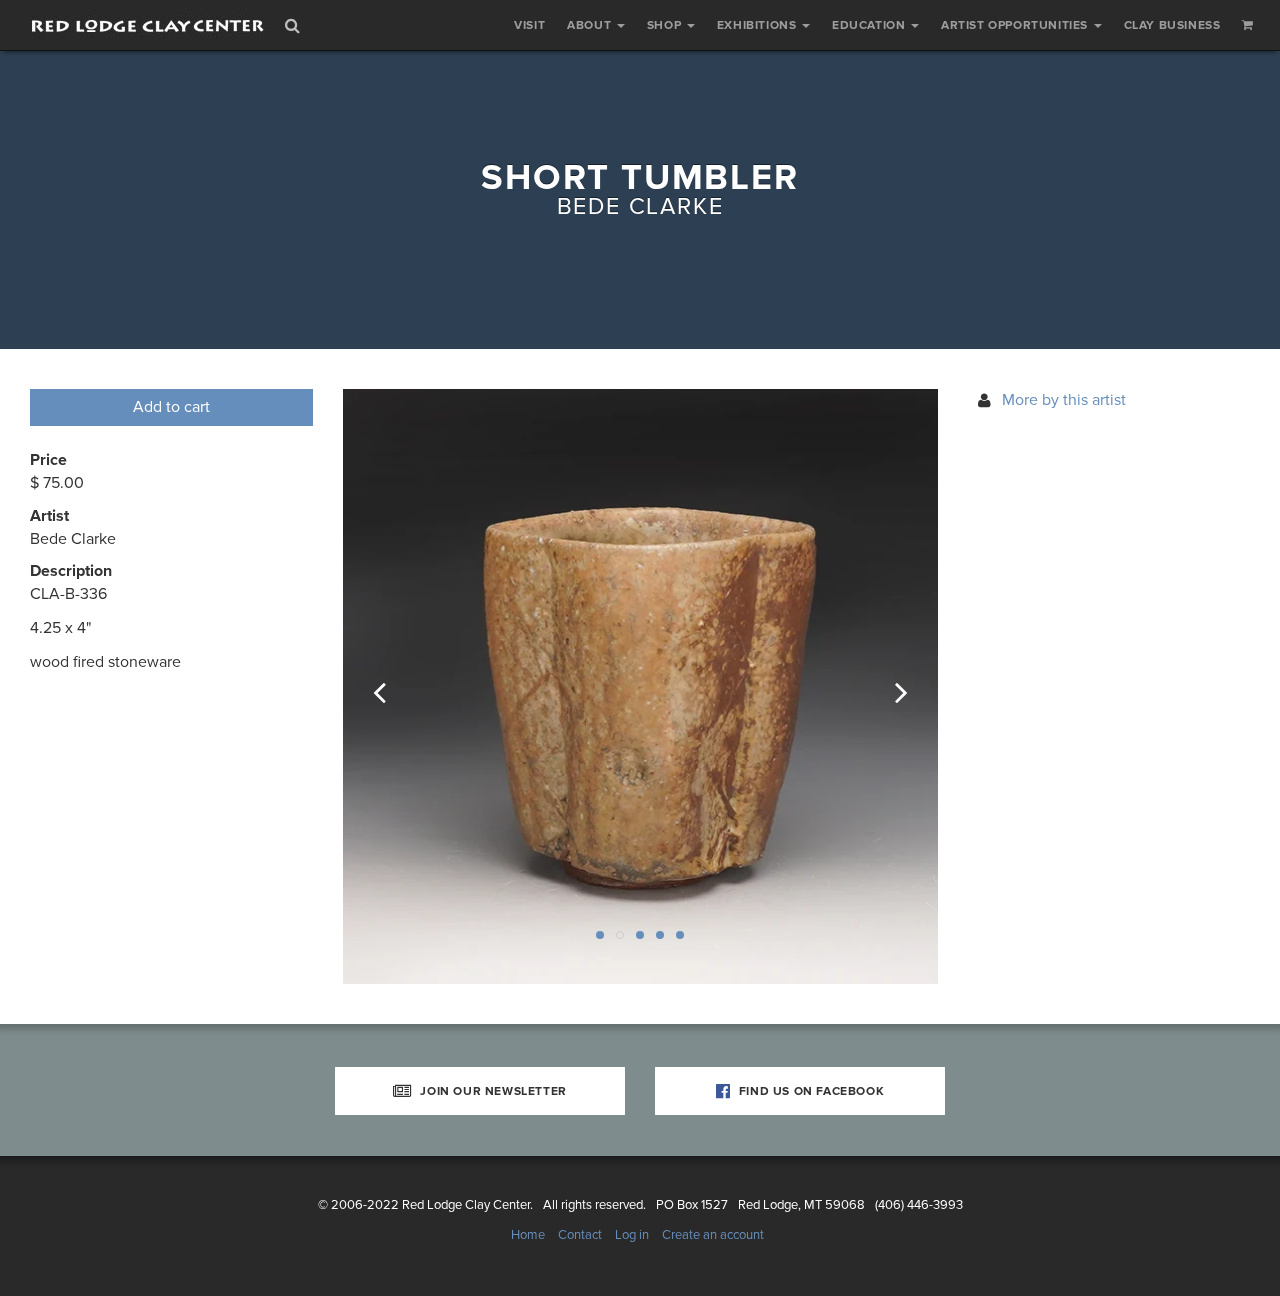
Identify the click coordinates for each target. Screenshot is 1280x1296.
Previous (393, 687)
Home (528, 1235)
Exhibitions (758, 25)
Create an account (713, 1235)
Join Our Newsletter (492, 1091)
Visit (529, 25)
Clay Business (1172, 25)
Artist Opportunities (1016, 25)
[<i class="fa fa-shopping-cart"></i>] (1248, 25)
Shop (666, 25)
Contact (580, 1235)
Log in (632, 1235)
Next (888, 687)
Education (870, 25)
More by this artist (1064, 400)
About (591, 25)
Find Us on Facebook (809, 1091)
